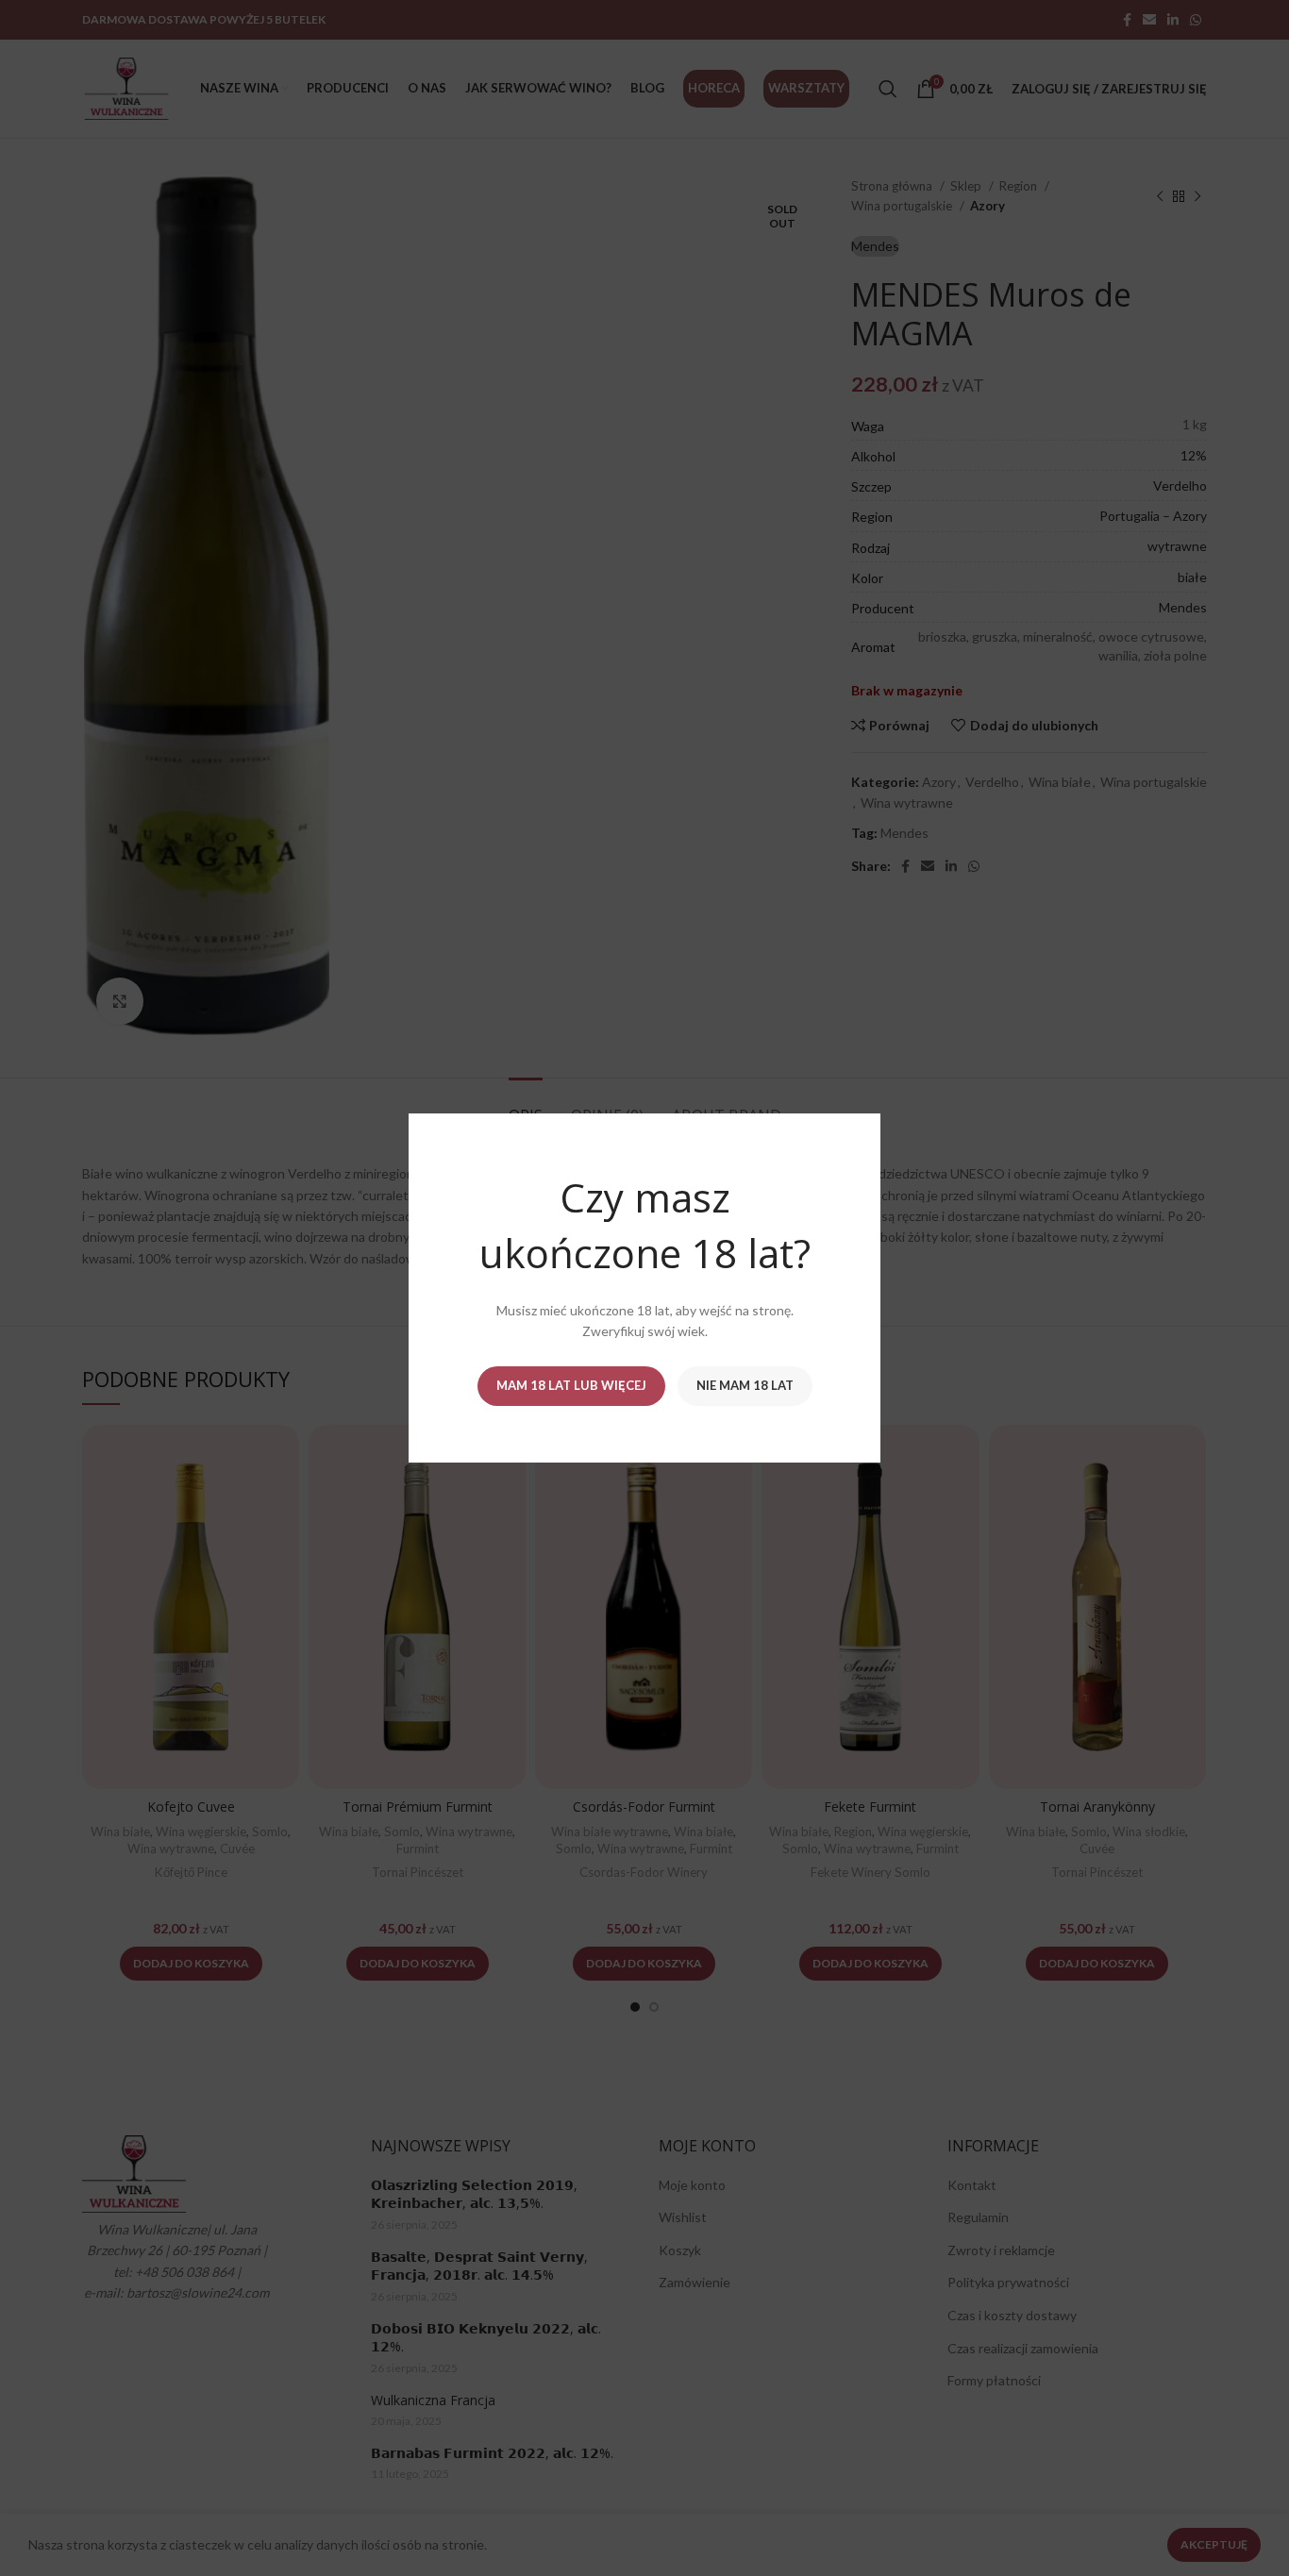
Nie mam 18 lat (745, 1385)
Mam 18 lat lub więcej (571, 1385)
